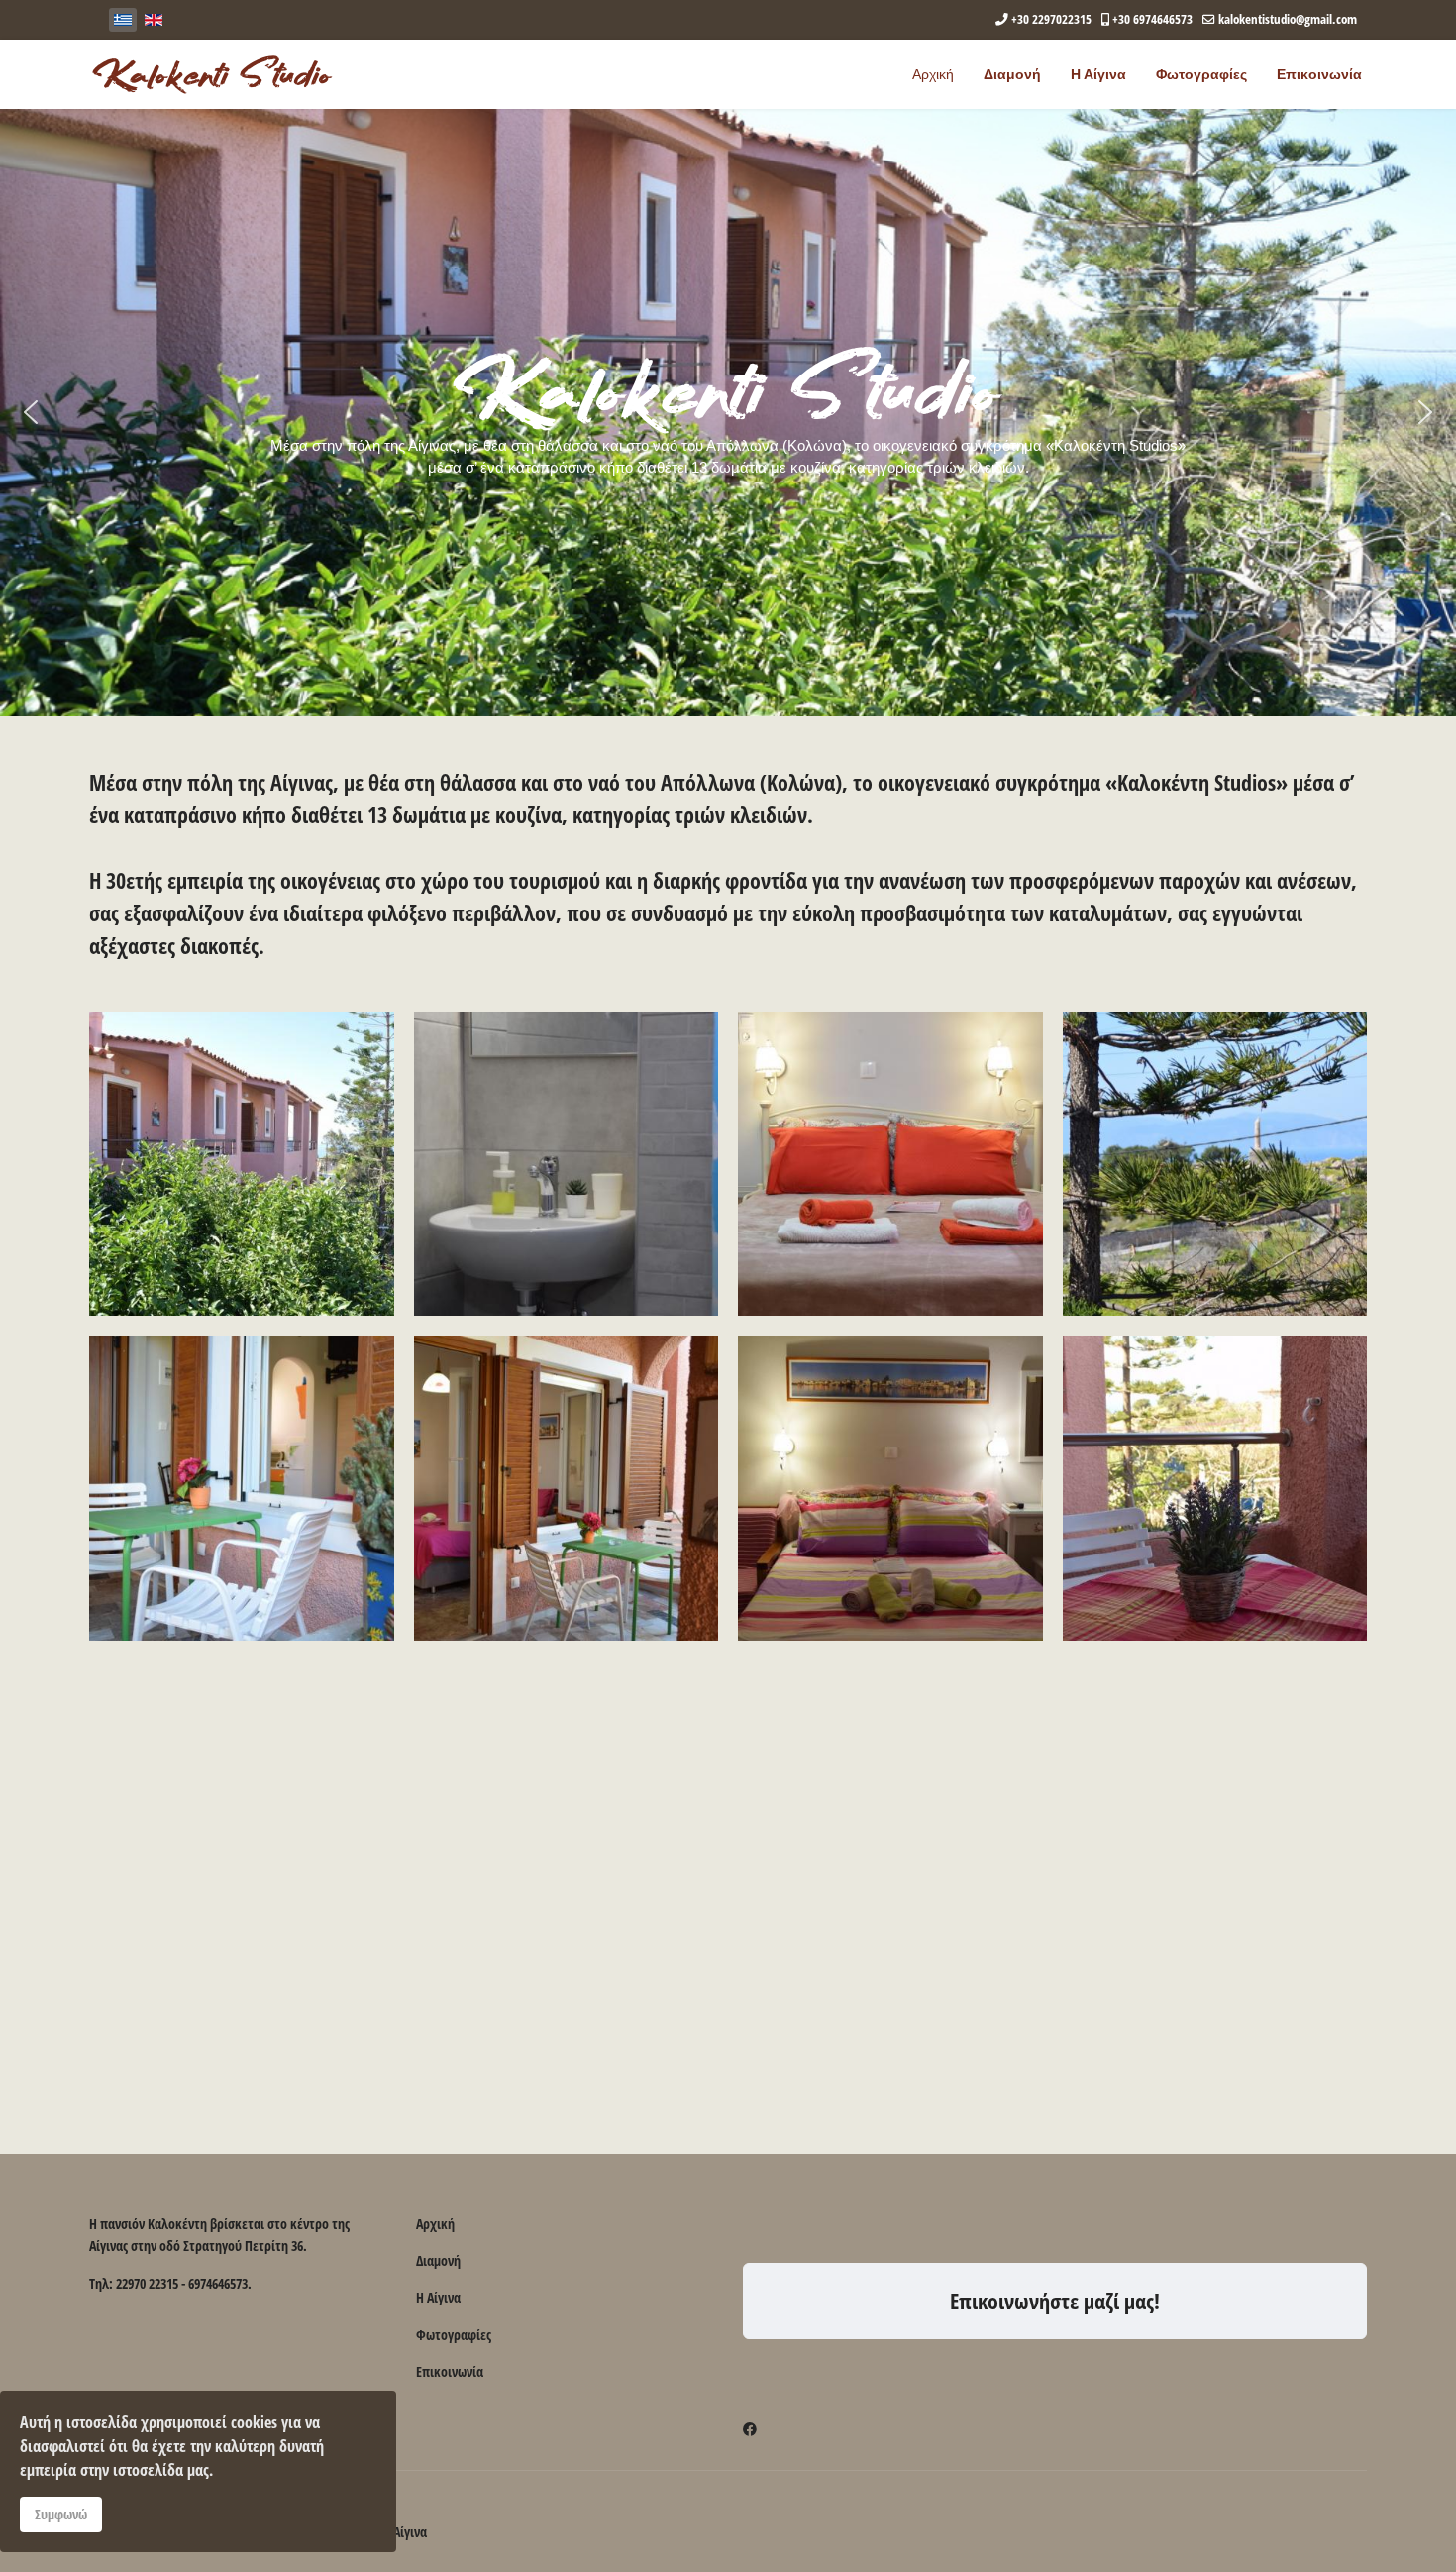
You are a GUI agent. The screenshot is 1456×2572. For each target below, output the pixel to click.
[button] (31, 412)
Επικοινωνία (1319, 74)
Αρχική (933, 74)
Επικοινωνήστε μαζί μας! (1055, 2301)
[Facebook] (750, 2429)
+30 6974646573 (1152, 19)
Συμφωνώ (61, 2514)
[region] (728, 413)
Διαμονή (1012, 74)
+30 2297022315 (1051, 19)
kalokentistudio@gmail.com (1288, 19)
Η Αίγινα (1098, 74)
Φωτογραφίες (1201, 74)
